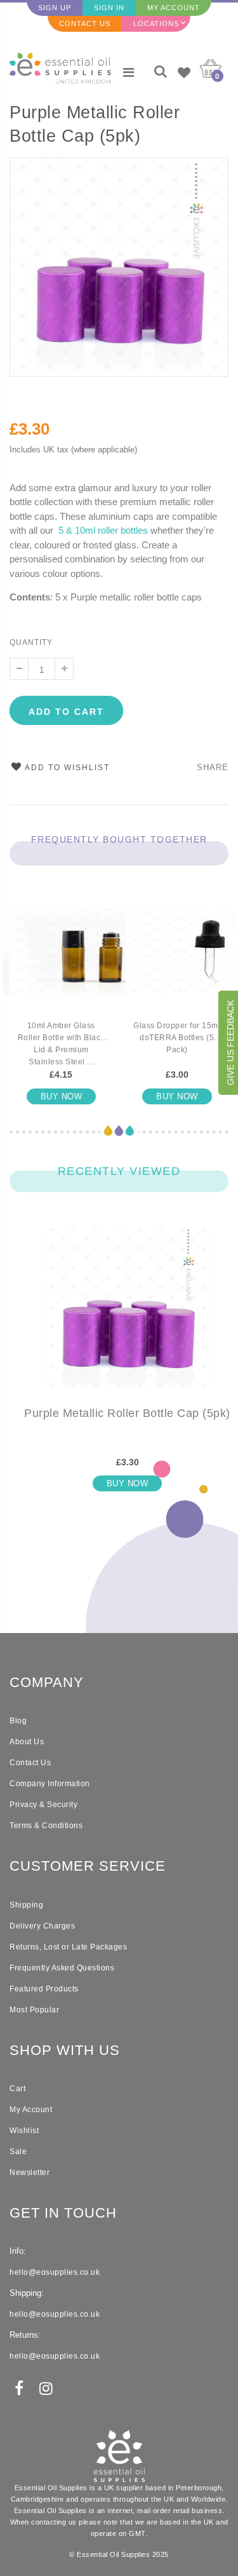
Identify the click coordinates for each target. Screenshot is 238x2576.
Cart (17, 2089)
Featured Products (44, 1989)
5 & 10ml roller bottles (103, 530)
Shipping (26, 1905)
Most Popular (34, 2010)
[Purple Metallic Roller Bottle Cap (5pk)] (127, 1318)
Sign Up (55, 8)
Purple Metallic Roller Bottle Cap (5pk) (95, 124)
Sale (18, 2152)
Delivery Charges (42, 1926)
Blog (18, 1721)
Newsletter (30, 2173)
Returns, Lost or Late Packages (68, 1947)
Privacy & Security (43, 1805)
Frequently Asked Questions (62, 1968)
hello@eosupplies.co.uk (55, 2272)
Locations (156, 24)
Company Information (50, 1784)
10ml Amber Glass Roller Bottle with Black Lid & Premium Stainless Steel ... (61, 1044)
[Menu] (129, 72)
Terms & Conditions (46, 1826)
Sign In (109, 8)
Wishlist (24, 2131)
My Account (174, 8)
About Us (27, 1742)
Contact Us (85, 24)
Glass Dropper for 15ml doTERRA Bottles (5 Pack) (177, 1038)
